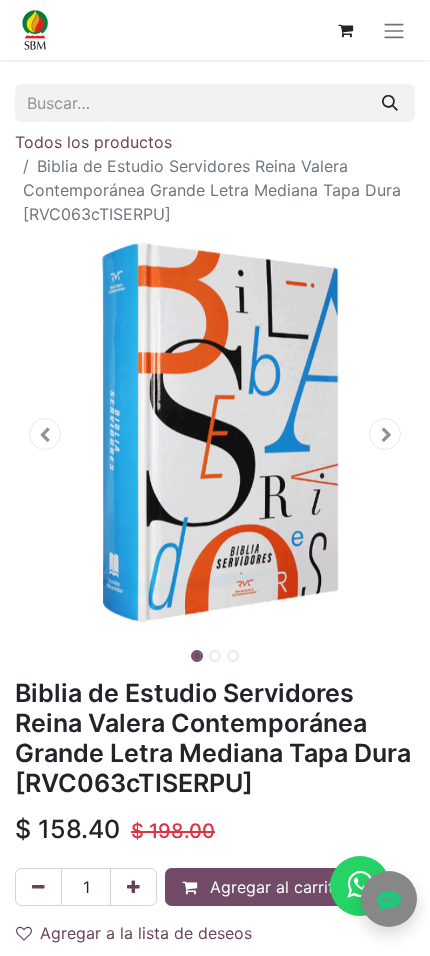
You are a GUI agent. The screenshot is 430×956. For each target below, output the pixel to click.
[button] (45, 434)
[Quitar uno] (38, 887)
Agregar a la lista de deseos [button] (146, 933)
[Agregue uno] (133, 887)
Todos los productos (93, 142)
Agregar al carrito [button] (274, 887)
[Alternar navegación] (394, 30)
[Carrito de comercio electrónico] (345, 30)
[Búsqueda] (390, 103)
